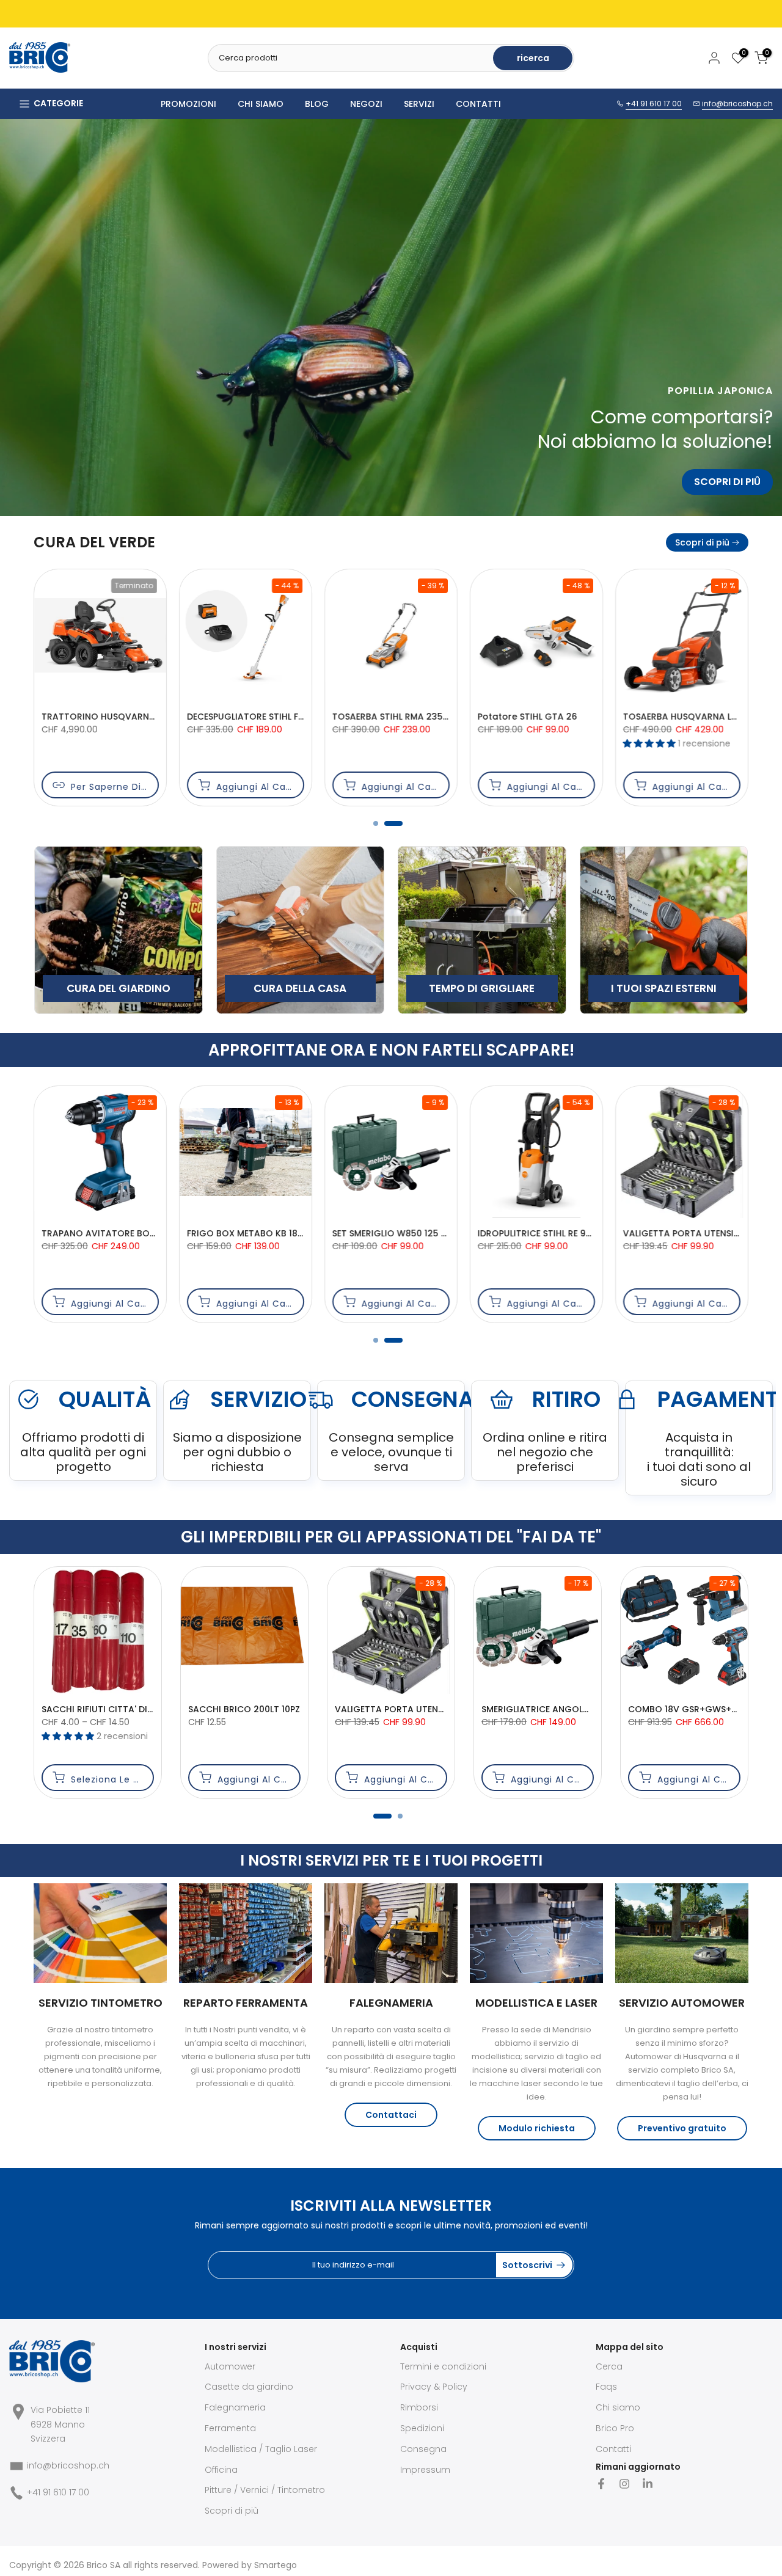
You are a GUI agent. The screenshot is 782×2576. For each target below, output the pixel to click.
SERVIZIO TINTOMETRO (100, 2003)
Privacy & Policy (434, 2387)
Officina (221, 2470)
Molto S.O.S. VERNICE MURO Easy (283, 1709)
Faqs (606, 2387)
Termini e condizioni (443, 2366)
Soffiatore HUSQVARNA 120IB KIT (695, 717)
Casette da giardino (249, 2387)
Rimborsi (419, 2407)
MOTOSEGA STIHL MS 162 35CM (545, 717)
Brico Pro (615, 2428)
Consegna (423, 2449)
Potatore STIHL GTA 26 (92, 717)
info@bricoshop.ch (737, 104)
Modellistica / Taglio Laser (261, 2449)
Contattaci (391, 2115)
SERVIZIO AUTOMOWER (682, 2003)
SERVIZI (419, 104)
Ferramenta (230, 2428)
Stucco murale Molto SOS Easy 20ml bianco (163, 1709)
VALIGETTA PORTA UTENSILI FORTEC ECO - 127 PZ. (294, 1233)
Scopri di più (702, 542)
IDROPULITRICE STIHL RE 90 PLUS (111, 1233)
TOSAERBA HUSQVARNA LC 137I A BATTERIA (280, 717)
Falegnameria (235, 2407)
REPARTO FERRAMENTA (246, 2003)
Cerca (609, 2366)
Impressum (425, 2470)
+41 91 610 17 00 (654, 104)
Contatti (613, 2449)
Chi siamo (618, 2407)
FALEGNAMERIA (391, 2003)
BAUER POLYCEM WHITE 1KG (418, 1709)
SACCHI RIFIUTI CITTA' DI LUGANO (578, 1709)
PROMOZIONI (188, 104)
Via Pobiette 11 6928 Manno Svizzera (60, 2425)
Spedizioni (422, 2428)
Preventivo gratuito (682, 2128)
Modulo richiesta (537, 2128)
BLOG (317, 104)
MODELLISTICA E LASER (536, 2003)
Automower (230, 2366)
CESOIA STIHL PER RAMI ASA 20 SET (407, 717)
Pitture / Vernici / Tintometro (265, 2490)
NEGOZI (366, 104)
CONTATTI (478, 104)
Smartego (276, 2565)
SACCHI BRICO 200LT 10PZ (708, 1709)
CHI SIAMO (261, 104)
